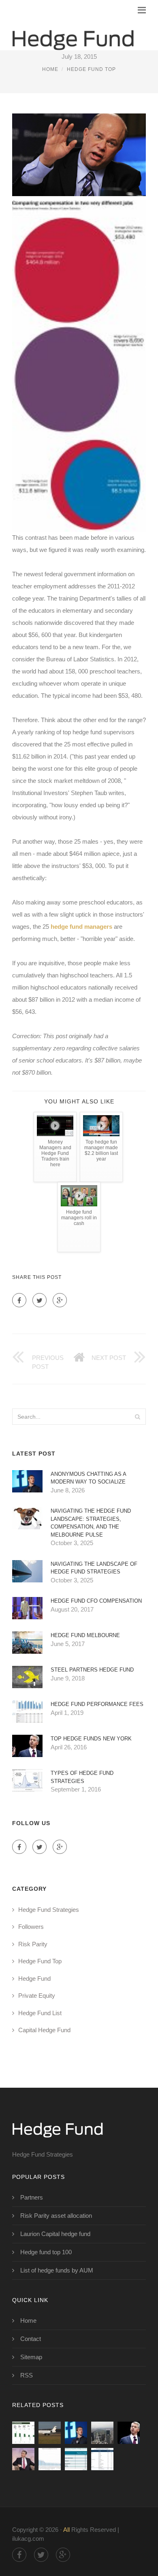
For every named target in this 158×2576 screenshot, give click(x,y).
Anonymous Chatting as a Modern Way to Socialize (88, 1478)
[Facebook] (19, 1300)
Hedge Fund (34, 1978)
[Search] (137, 1417)
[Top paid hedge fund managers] (23, 2459)
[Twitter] (39, 1300)
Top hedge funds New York (91, 1739)
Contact (31, 2339)
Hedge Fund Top (91, 69)
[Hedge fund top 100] (23, 2433)
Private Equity (37, 1996)
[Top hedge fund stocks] (76, 2433)
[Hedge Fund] (73, 34)
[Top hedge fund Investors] (50, 2433)
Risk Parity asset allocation (56, 2216)
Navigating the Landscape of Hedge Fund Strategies (94, 1568)
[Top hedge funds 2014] (50, 2459)
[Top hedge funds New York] (129, 2433)
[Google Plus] (60, 1300)
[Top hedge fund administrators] (76, 2459)
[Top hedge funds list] (102, 2459)
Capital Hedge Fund (44, 2030)
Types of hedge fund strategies (82, 1777)
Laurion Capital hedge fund (55, 2234)
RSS (27, 2375)
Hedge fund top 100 (46, 2252)
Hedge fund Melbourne (85, 1635)
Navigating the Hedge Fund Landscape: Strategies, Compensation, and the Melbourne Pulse (91, 1523)
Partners (32, 2197)
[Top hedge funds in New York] (102, 2433)
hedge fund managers (81, 927)
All (66, 2530)
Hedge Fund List (40, 2013)
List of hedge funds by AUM (57, 2270)
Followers (31, 1927)
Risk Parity (33, 1944)
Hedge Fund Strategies (49, 1910)
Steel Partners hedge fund (92, 1670)
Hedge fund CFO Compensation (96, 1601)
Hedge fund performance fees (97, 1704)
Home (50, 69)
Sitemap (31, 2357)
